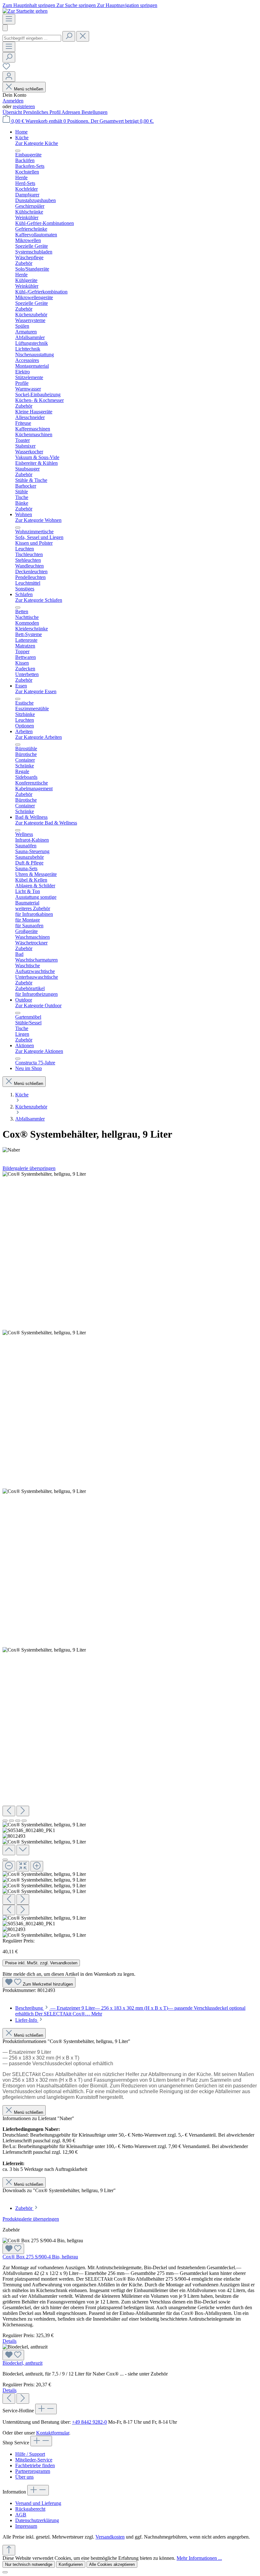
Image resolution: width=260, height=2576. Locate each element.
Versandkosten (110, 2537)
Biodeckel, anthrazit (23, 2363)
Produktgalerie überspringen (31, 2219)
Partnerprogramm (33, 2471)
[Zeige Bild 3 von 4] (18, 1821)
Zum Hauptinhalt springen (29, 5)
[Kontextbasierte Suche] (5, 28)
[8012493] (44, 1491)
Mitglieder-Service (34, 2460)
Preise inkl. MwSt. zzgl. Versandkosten (41, 1963)
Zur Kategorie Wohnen (38, 520)
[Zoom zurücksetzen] (23, 1866)
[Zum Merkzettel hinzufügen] (13, 2249)
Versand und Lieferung (38, 2503)
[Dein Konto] (9, 77)
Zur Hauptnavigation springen (127, 5)
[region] (130, 1555)
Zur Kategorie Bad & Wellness (46, 823)
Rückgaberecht (30, 2509)
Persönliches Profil (42, 112)
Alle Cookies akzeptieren (112, 2564)
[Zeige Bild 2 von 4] (11, 1821)
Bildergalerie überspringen (29, 1168)
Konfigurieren (71, 2564)
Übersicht (13, 112)
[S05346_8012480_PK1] (44, 1333)
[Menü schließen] (18, 151)
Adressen (71, 112)
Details (10, 2341)
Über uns (24, 2477)
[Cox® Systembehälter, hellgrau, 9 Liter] (44, 1174)
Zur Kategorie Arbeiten (39, 737)
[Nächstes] (23, 1811)
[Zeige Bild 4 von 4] (24, 1821)
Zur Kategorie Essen (36, 691)
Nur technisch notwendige (29, 2564)
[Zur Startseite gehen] (25, 11)
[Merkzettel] (6, 68)
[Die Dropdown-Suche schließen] (83, 36)
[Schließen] (5, 1860)
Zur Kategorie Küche (37, 143)
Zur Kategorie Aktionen (39, 1051)
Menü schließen (29, 89)
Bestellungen (94, 112)
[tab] (29, 2020)
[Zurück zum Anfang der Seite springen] (9, 2550)
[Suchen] (69, 36)
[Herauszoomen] (9, 1866)
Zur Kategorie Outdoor (38, 1005)
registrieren (24, 106)
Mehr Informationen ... (199, 2558)
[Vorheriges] (9, 1811)
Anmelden (13, 101)
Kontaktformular (53, 2433)
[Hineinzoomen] (37, 1866)
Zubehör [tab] (24, 2208)
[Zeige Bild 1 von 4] (5, 1821)
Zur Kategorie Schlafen (39, 600)
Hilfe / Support (30, 2454)
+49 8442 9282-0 (89, 2422)
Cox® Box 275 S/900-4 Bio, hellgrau (40, 2257)
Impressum (26, 2526)
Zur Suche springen (77, 5)
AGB (21, 2515)
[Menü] (9, 19)
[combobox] (32, 38)
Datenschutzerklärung (37, 2520)
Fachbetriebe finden (35, 2465)
